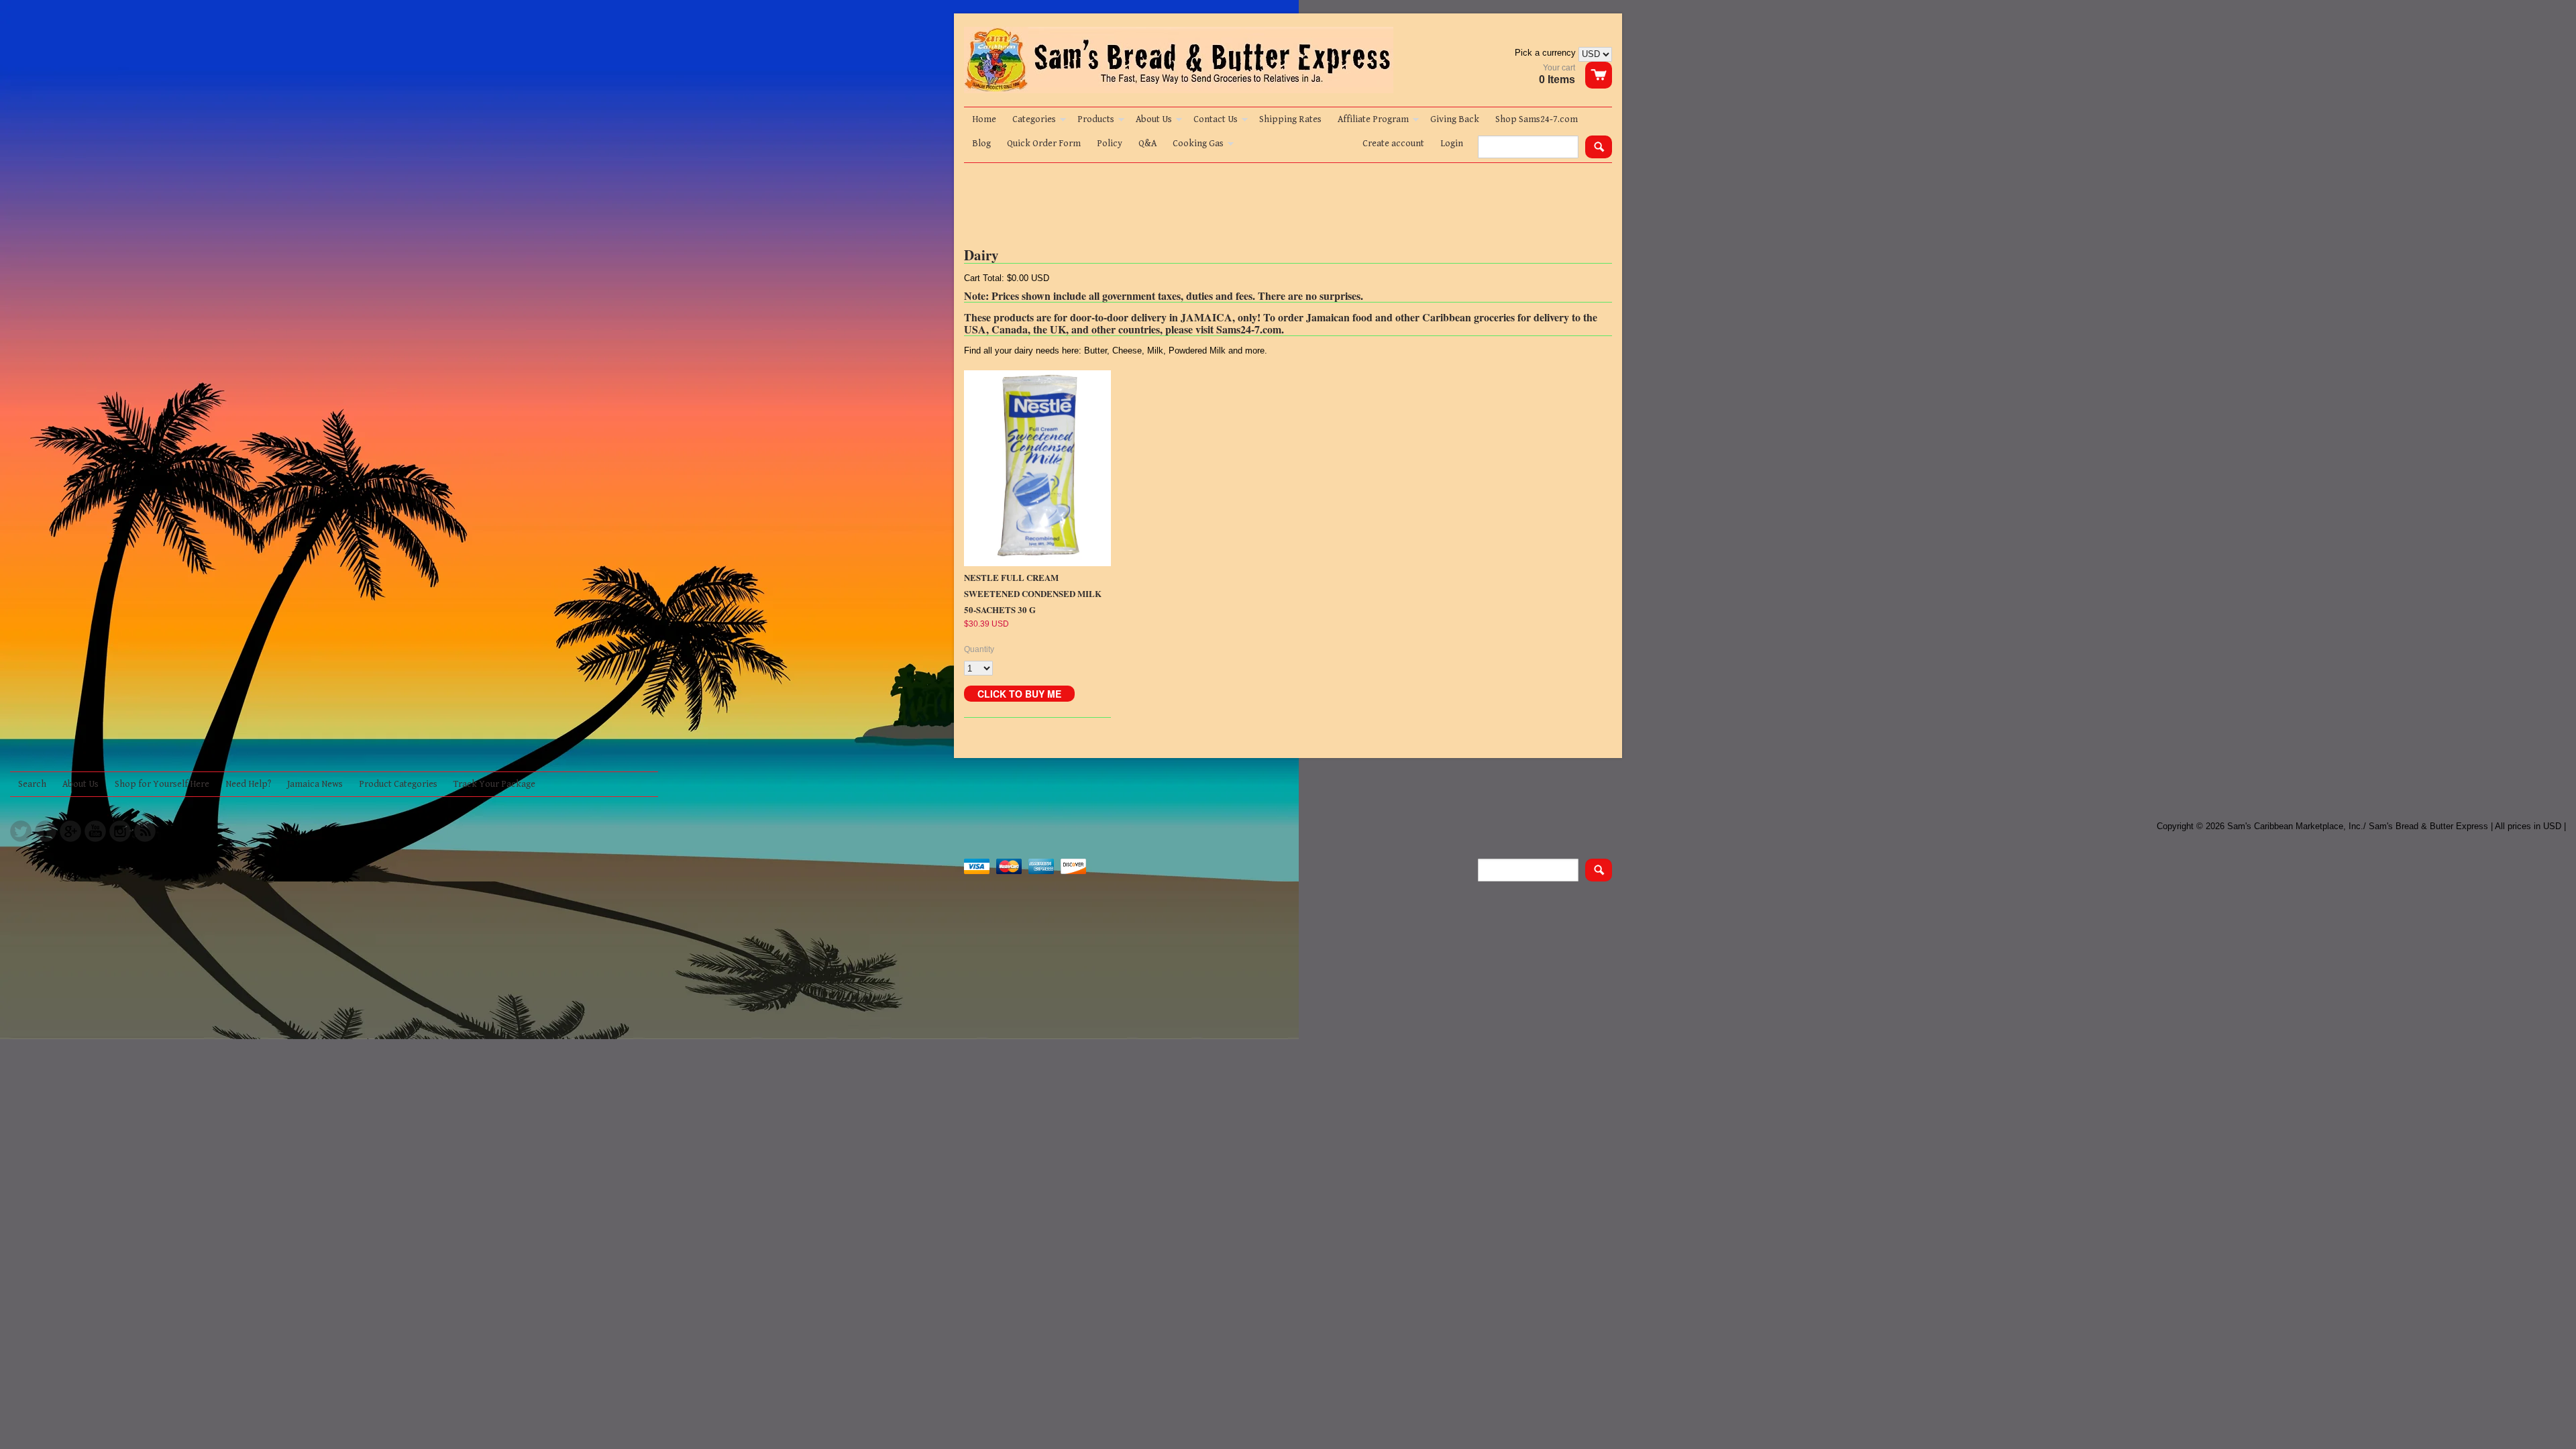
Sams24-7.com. (1250, 329)
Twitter (21, 831)
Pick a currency (1547, 53)
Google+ (70, 831)
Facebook (46, 831)
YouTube (95, 831)
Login (1452, 144)
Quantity (979, 649)
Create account (1393, 144)
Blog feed (145, 831)
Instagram (120, 831)
